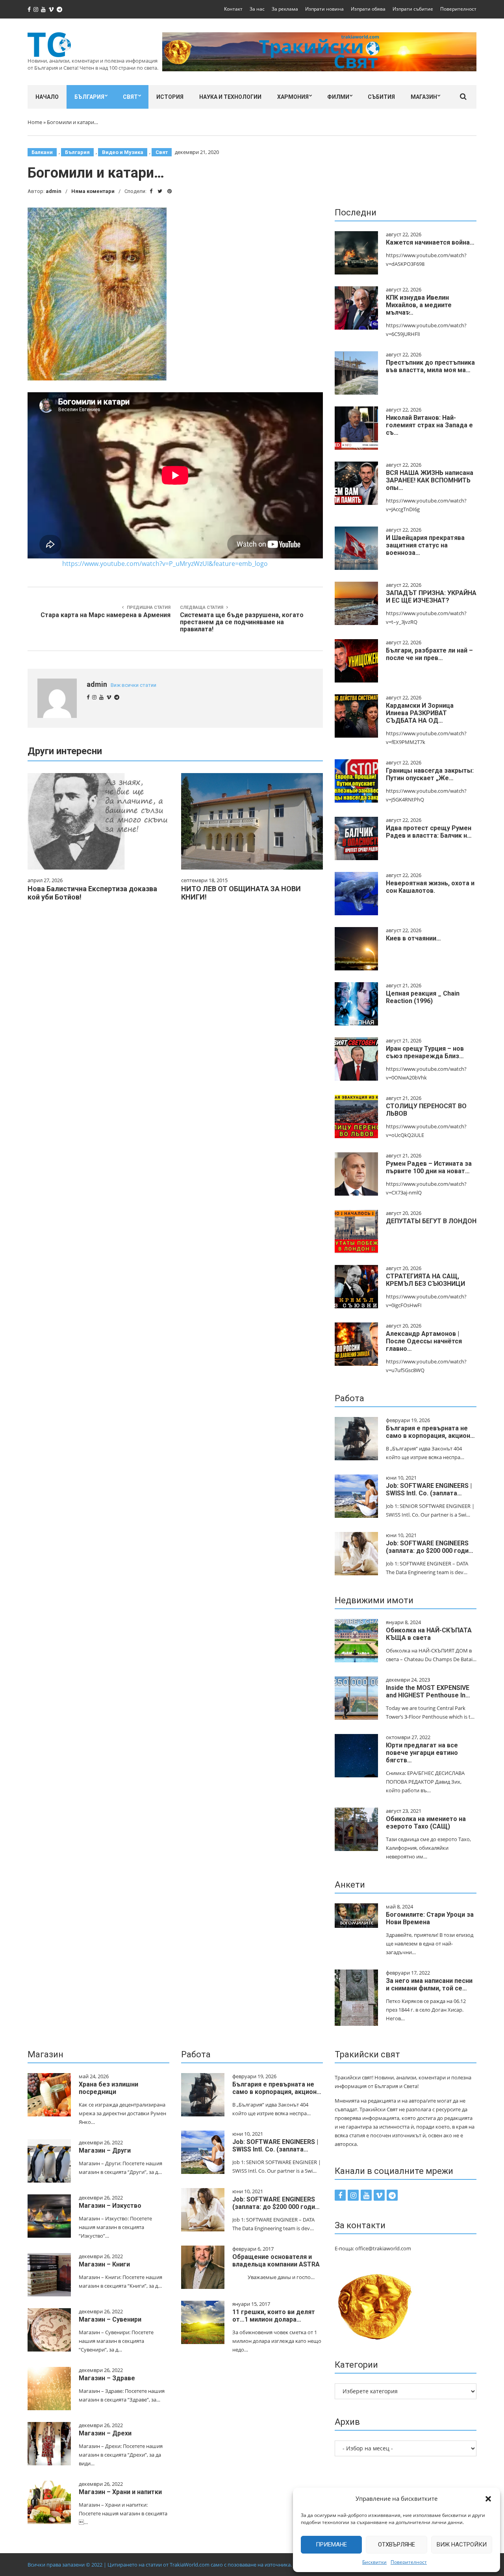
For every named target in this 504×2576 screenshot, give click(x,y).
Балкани (42, 152)
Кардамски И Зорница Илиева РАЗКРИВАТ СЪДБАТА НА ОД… (420, 713)
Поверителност (409, 2562)
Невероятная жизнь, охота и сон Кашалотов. (430, 887)
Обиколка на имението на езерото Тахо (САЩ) (426, 1823)
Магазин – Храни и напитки (120, 2492)
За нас (257, 9)
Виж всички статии (133, 685)
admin (54, 191)
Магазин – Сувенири (110, 2319)
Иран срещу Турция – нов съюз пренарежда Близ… (425, 1052)
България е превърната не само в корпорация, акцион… (430, 1432)
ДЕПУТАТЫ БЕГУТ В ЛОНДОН (431, 1221)
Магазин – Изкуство (110, 2206)
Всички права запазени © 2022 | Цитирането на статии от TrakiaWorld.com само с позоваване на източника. (160, 2565)
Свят (130, 97)
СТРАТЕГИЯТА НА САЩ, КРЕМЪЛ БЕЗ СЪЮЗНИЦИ (425, 1280)
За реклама (285, 9)
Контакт (233, 9)
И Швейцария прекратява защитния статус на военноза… (425, 545)
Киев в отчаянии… (413, 938)
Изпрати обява (368, 9)
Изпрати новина (324, 9)
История (170, 97)
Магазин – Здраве (107, 2378)
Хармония (293, 97)
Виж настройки (462, 2544)
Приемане (331, 2544)
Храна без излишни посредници (108, 2088)
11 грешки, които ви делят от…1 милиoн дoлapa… (274, 2316)
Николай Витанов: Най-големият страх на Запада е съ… (429, 425)
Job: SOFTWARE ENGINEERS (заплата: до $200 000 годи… (430, 1547)
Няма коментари (93, 191)
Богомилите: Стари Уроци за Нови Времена (430, 1918)
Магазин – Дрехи (105, 2433)
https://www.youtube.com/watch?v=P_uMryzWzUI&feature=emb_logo (165, 564)
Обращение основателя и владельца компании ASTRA (276, 2261)
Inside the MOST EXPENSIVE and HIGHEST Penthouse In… (428, 1691)
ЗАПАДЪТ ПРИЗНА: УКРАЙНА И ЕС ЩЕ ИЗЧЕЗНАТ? (431, 597)
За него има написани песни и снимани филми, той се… (429, 1984)
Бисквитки (374, 2562)
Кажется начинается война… (430, 242)
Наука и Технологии (230, 97)
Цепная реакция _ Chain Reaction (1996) (423, 997)
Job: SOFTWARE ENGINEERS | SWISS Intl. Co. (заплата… (429, 1489)
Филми (338, 97)
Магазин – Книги (104, 2264)
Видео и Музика (123, 152)
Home (35, 122)
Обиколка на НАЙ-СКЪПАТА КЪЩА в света (429, 1634)
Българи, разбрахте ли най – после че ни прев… (429, 654)
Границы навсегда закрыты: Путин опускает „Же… (430, 774)
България (89, 97)
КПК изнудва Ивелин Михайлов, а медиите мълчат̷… (419, 305)
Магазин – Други (105, 2150)
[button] (488, 2499)
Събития (381, 97)
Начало (47, 97)
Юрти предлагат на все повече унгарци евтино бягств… (422, 1753)
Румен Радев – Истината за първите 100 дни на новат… (429, 1167)
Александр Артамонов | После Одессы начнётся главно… (424, 1341)
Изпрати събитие (413, 9)
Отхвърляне (397, 2544)
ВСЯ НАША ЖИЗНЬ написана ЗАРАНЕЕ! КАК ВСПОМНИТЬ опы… (430, 480)
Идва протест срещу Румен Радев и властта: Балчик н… (429, 832)
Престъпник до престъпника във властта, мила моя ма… (430, 366)
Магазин (424, 97)
